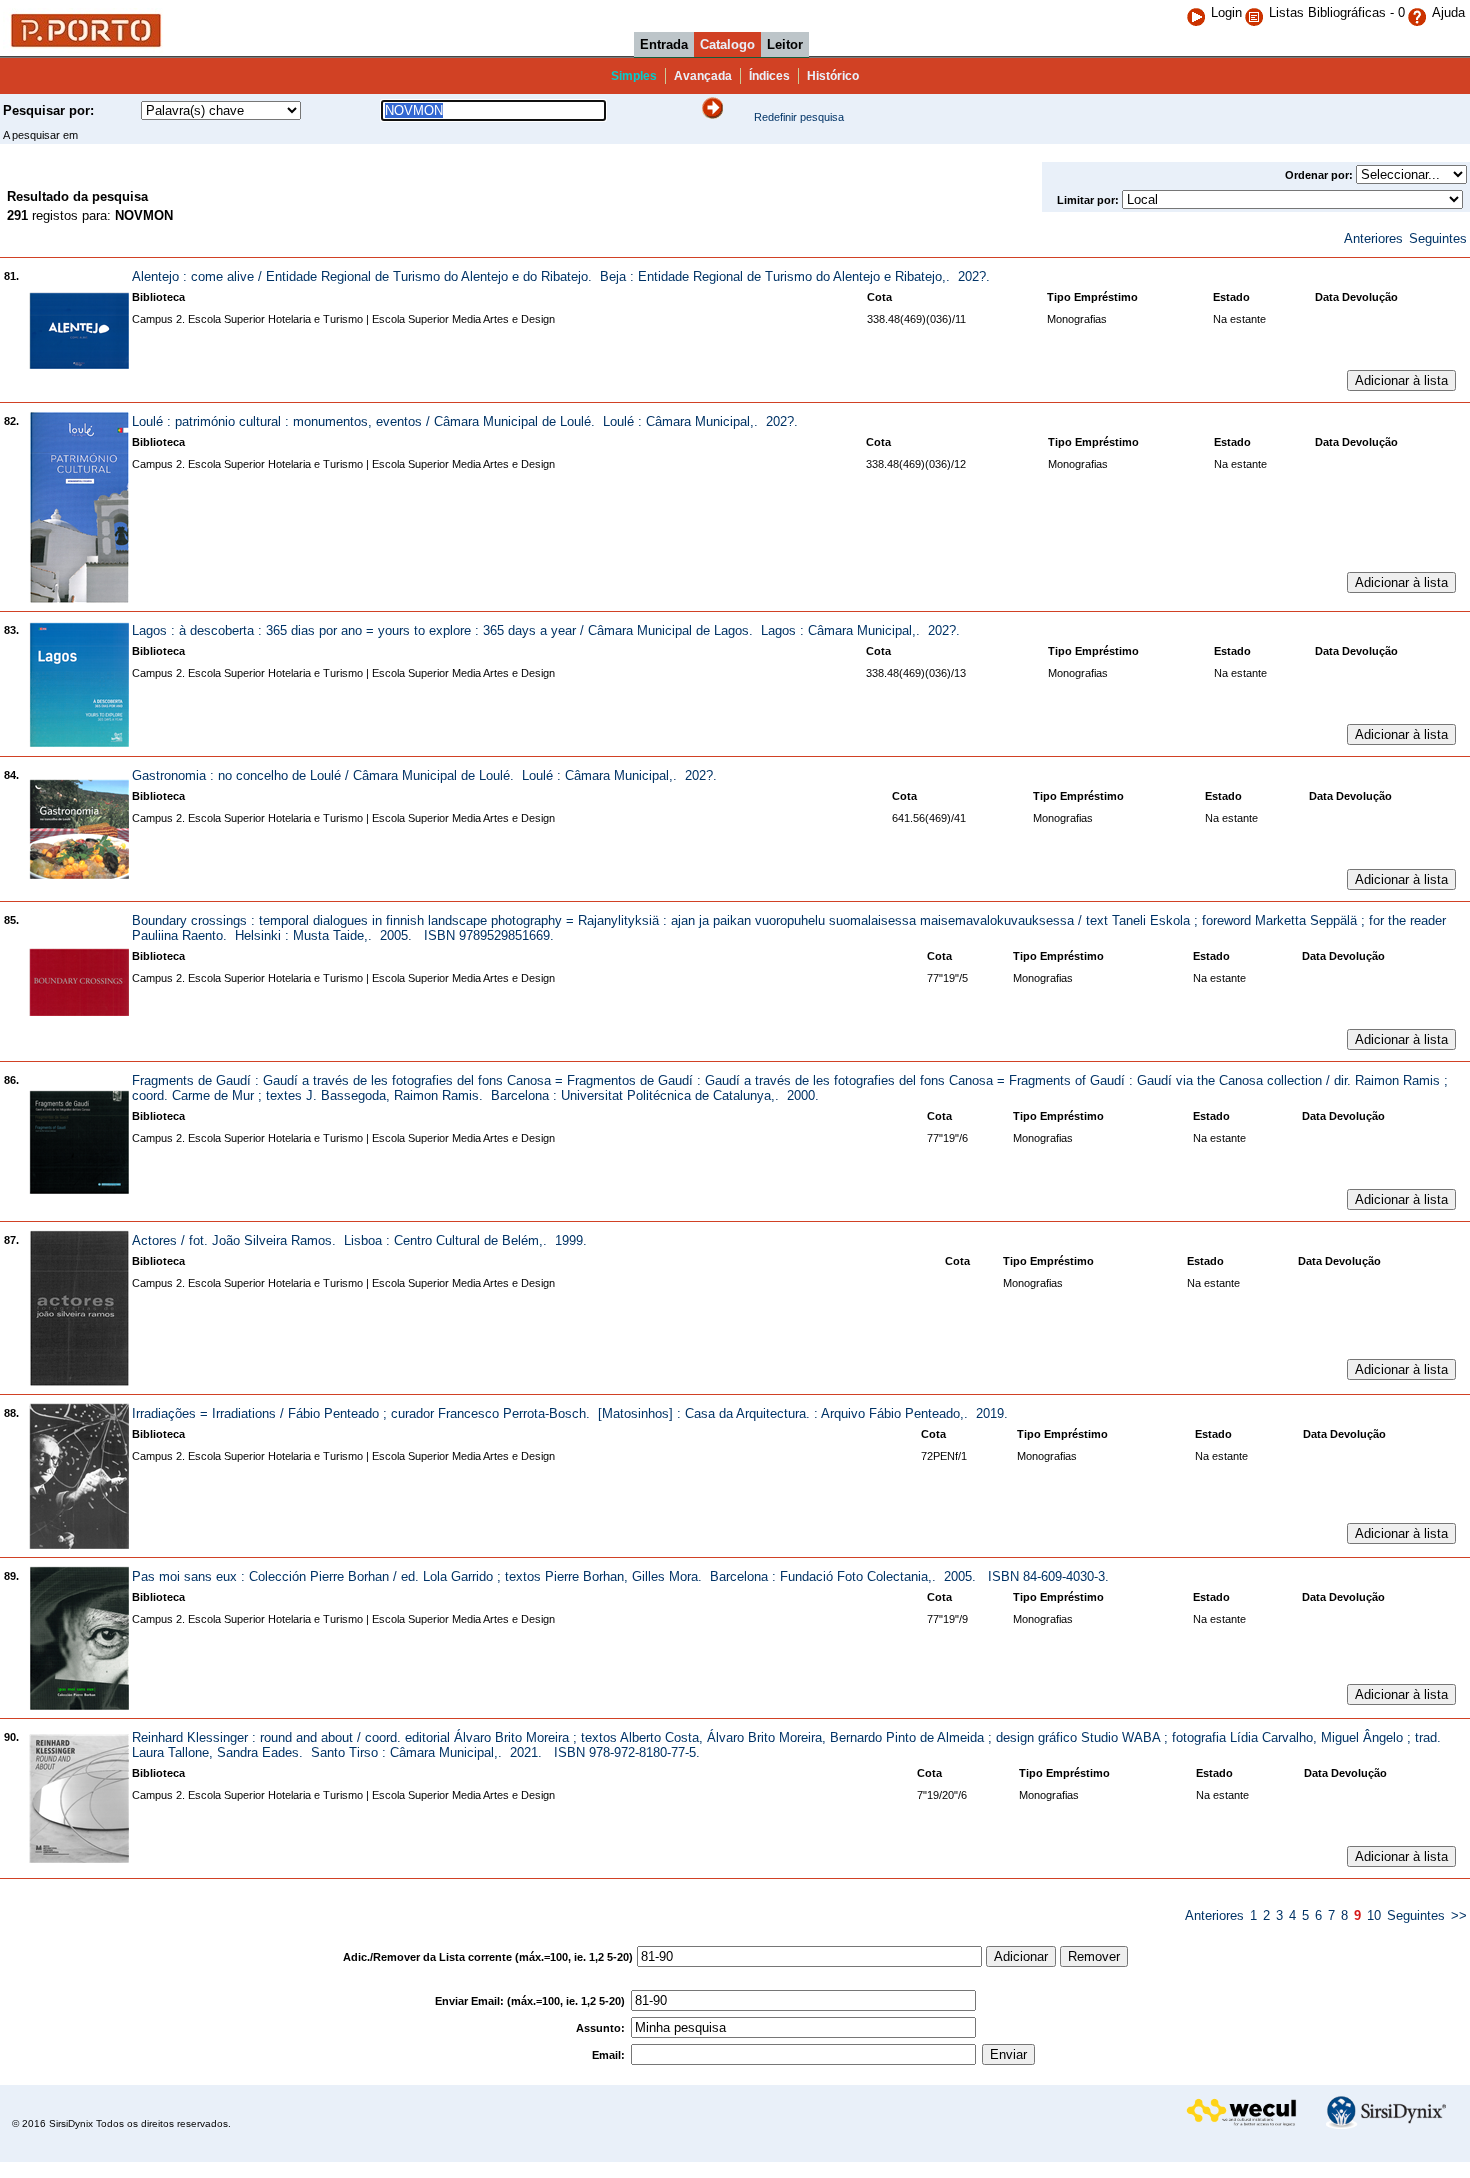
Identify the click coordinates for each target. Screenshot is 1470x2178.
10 (1374, 1915)
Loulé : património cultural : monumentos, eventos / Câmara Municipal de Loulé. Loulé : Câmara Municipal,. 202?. (465, 421)
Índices (769, 76)
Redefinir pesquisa (799, 117)
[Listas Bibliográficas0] (1256, 12)
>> (1459, 1915)
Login (1226, 12)
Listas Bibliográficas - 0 (1337, 12)
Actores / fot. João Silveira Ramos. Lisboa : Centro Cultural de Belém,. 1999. (359, 1240)
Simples (634, 76)
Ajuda (1448, 12)
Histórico (833, 76)
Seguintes (1438, 238)
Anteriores (1373, 238)
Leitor (785, 44)
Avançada (703, 76)
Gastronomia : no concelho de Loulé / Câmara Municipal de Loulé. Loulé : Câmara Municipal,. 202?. (424, 775)
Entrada (664, 44)
